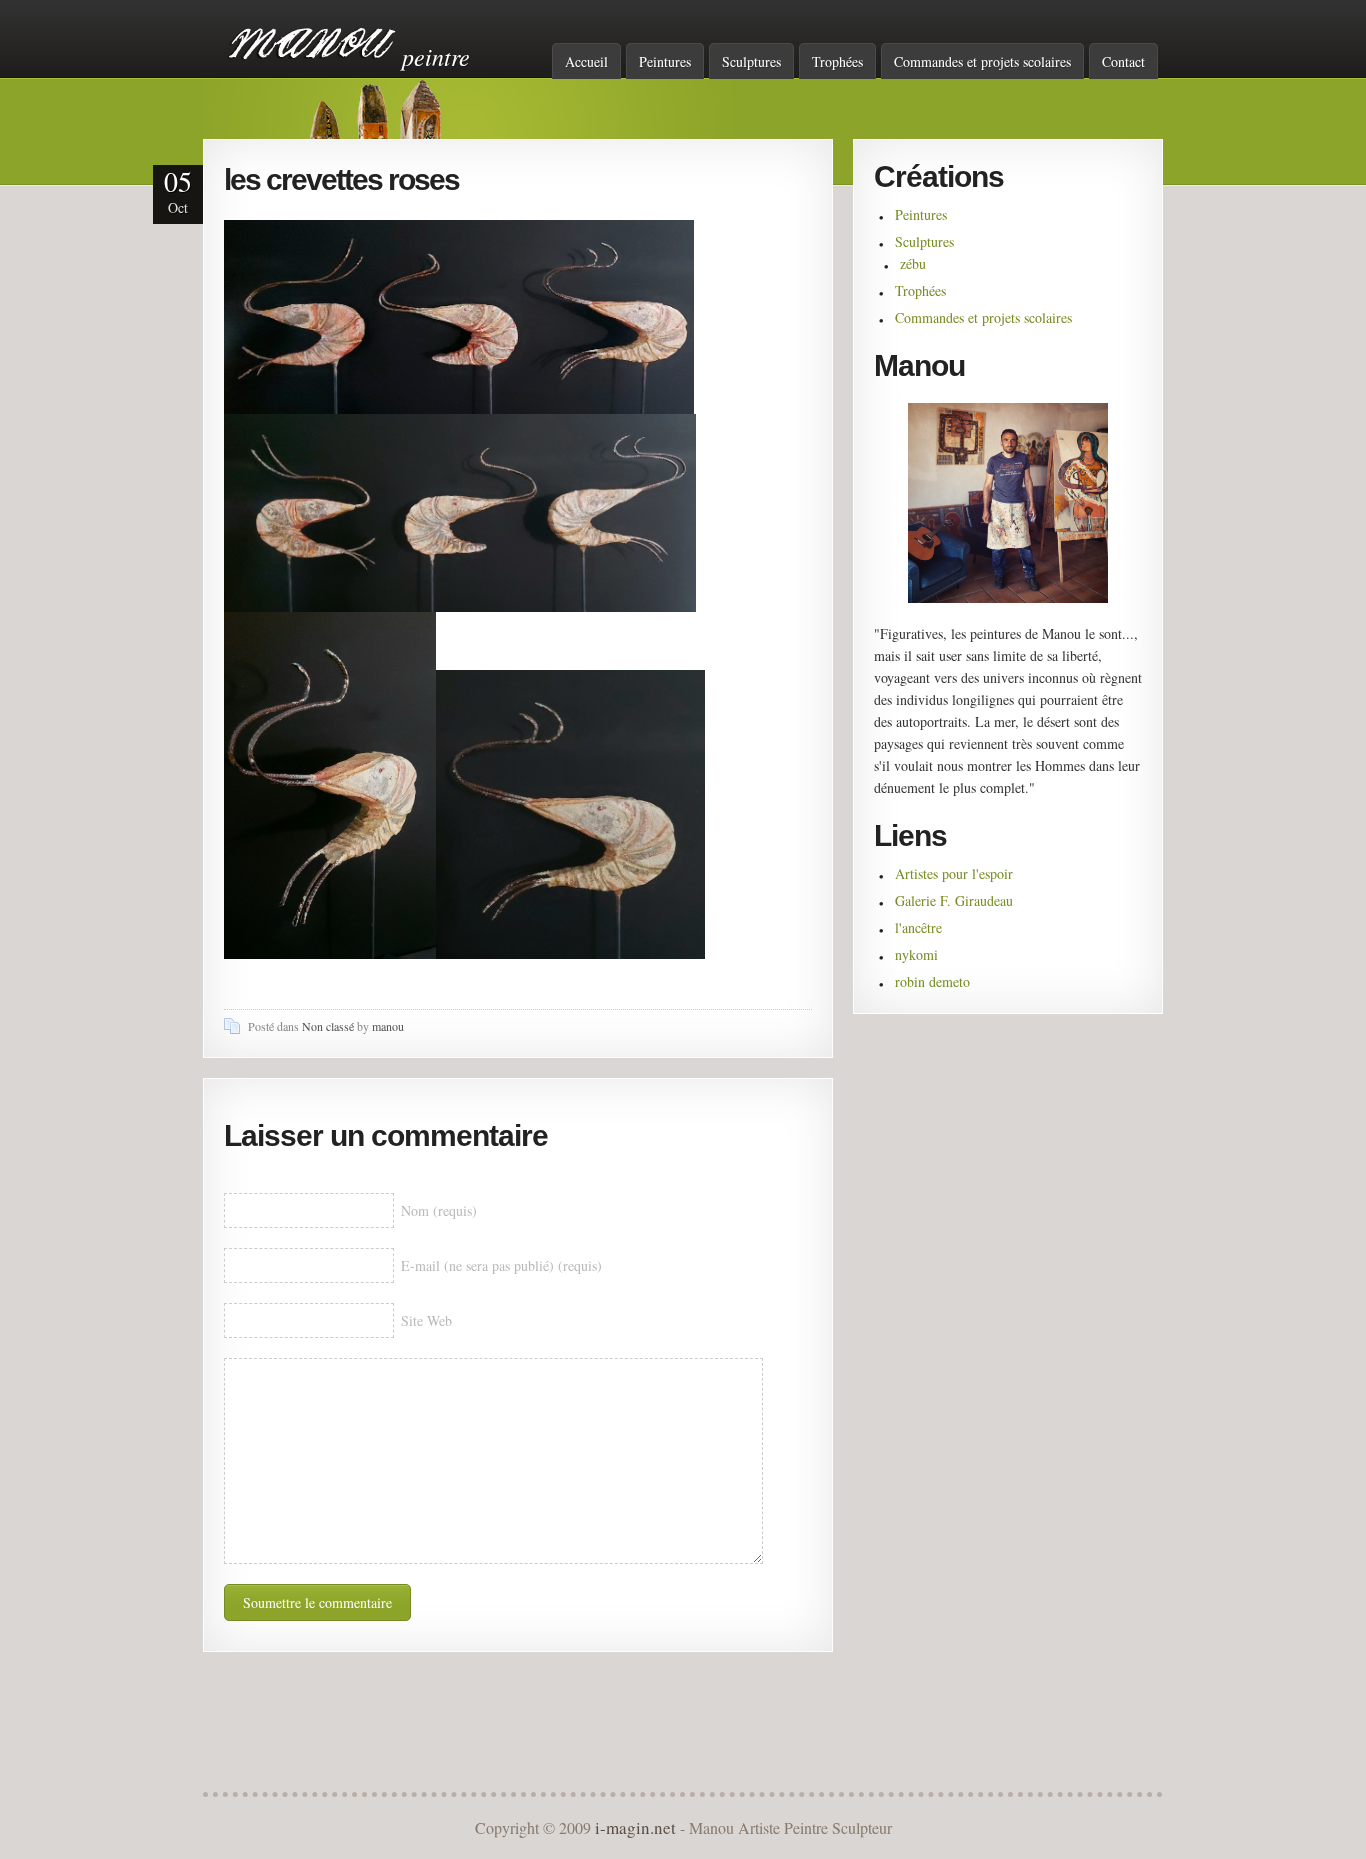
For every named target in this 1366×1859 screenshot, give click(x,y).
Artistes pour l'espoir (954, 873)
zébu (913, 263)
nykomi (916, 954)
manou (388, 1026)
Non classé (328, 1026)
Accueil (586, 61)
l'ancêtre (918, 927)
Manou (312, 43)
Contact (1123, 61)
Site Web (426, 1320)
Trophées (837, 61)
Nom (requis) (439, 1210)
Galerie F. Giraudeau (954, 900)
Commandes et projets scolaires (982, 61)
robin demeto (932, 981)
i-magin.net (635, 1827)
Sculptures (751, 61)
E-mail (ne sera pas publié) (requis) (501, 1265)
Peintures (665, 61)
